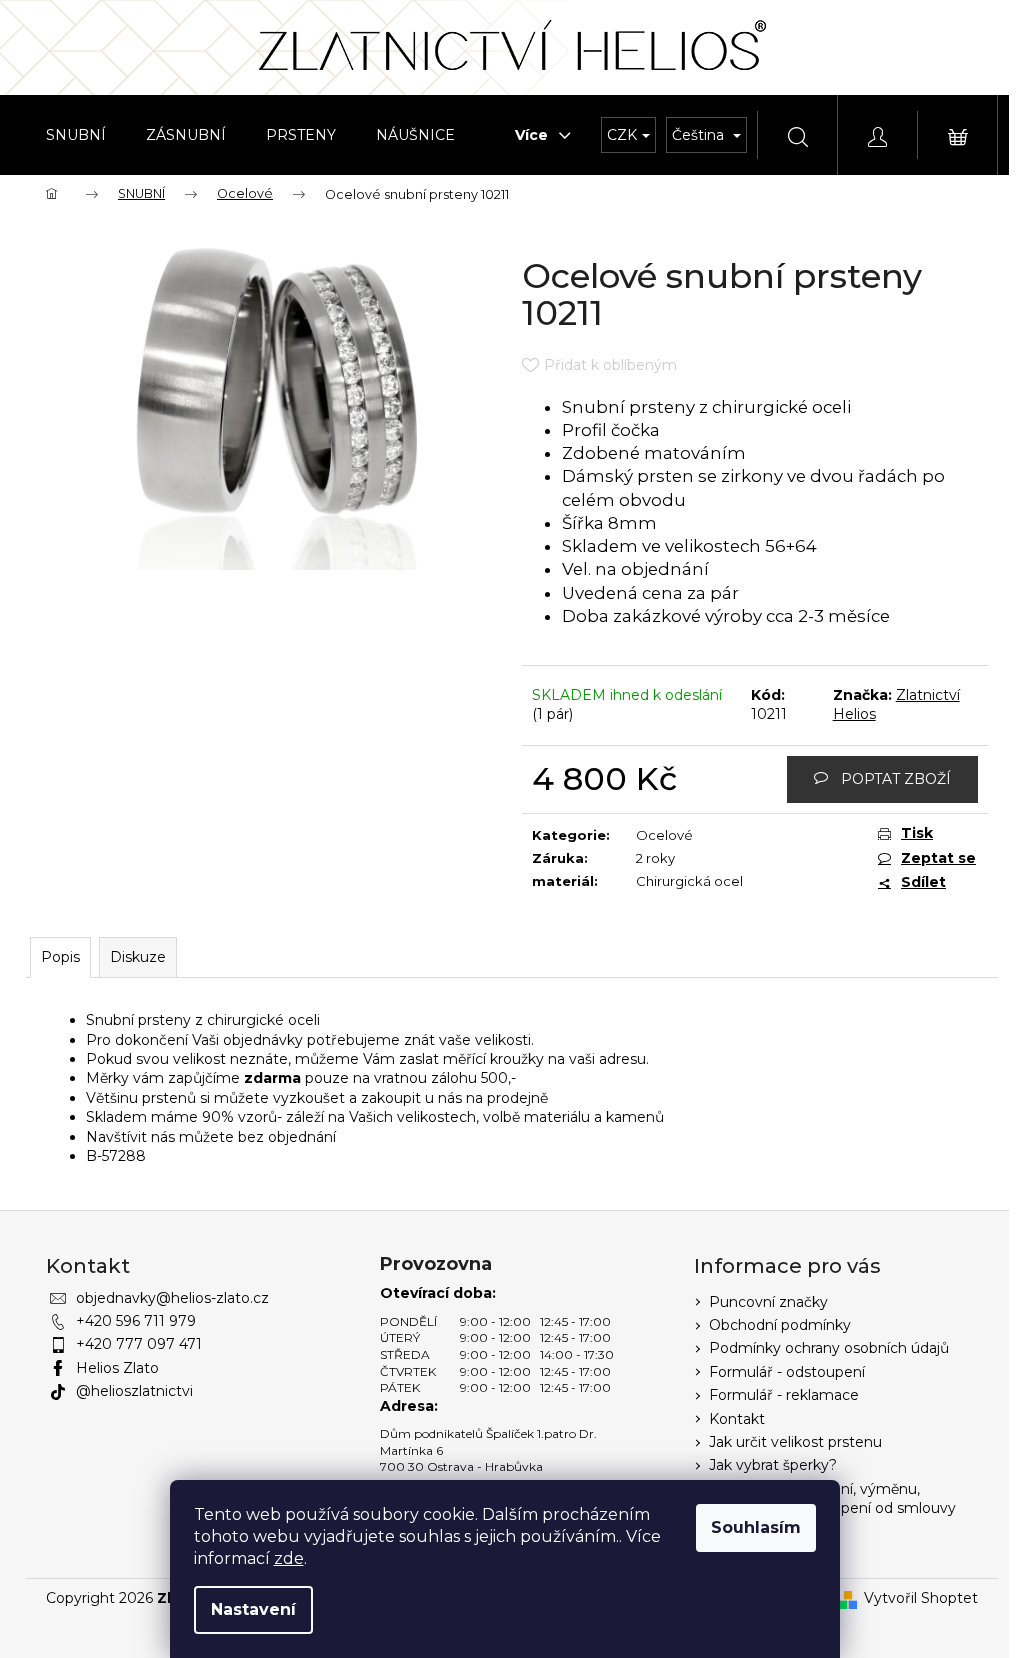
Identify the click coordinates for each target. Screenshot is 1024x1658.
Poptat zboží (896, 779)
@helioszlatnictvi (134, 1391)
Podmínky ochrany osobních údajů (829, 1348)
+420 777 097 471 (139, 1344)
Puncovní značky (768, 1302)
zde (289, 1558)
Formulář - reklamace (784, 1395)
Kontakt (737, 1419)
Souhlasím (756, 1527)
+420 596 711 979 (136, 1321)
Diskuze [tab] (138, 957)
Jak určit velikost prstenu (795, 1442)
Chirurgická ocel (689, 881)
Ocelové (664, 835)
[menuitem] (76, 135)
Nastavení (253, 1609)
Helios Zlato (117, 1368)
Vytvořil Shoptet (921, 1598)
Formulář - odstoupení (787, 1372)
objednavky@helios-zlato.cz (172, 1298)
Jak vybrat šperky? (773, 1465)
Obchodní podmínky (780, 1325)
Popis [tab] (60, 957)
